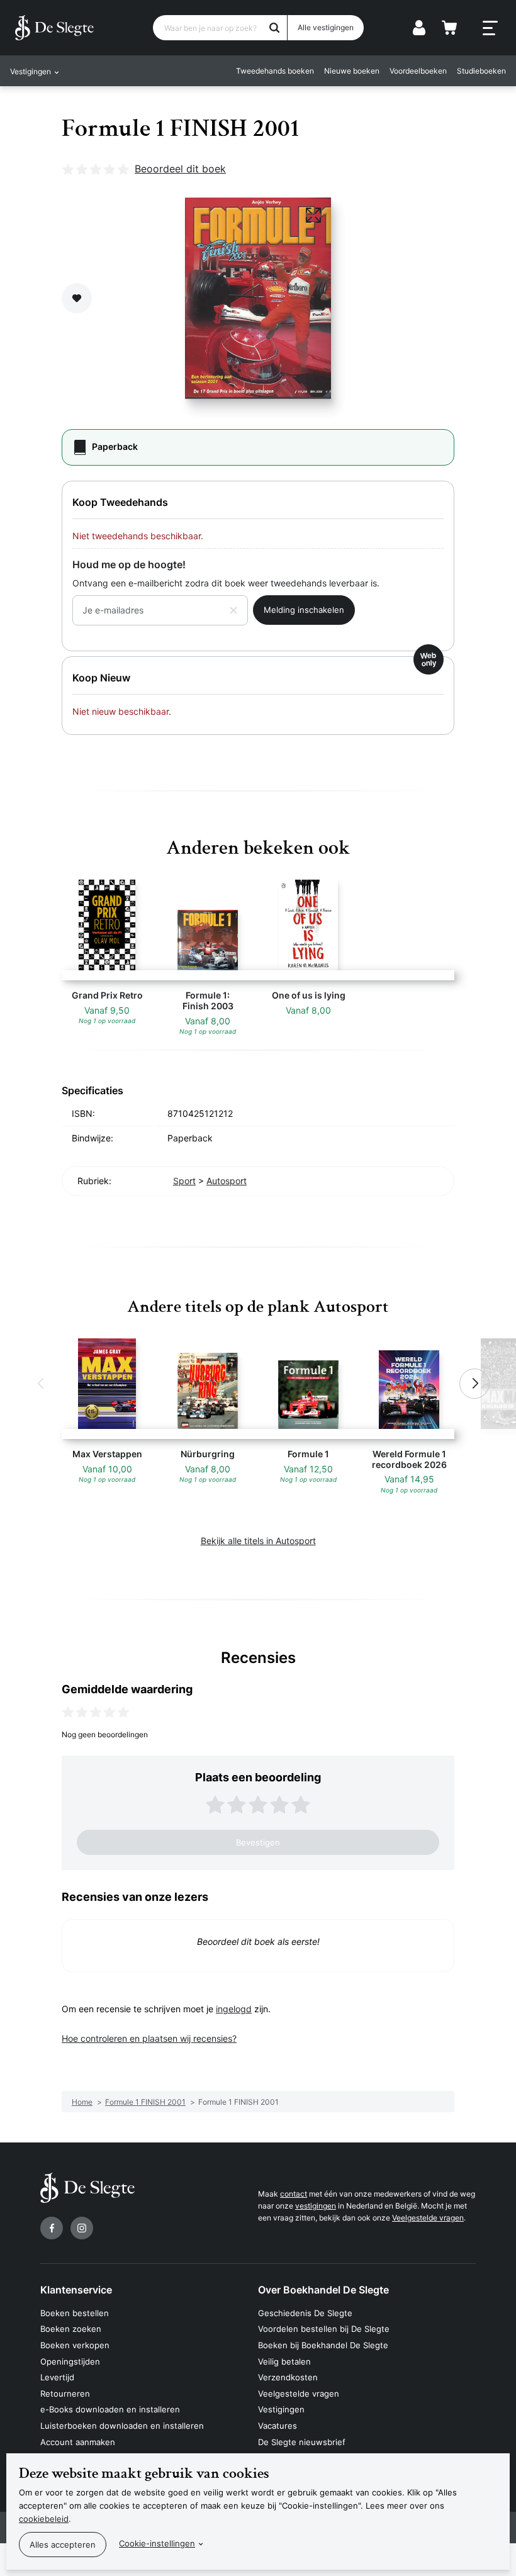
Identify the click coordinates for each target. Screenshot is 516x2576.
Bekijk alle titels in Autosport (258, 1541)
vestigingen (316, 2206)
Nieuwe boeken (352, 71)
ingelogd (234, 2009)
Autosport (227, 1181)
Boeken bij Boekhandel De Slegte (323, 2345)
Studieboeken (481, 71)
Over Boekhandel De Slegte (323, 2290)
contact (294, 2194)
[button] (42, 1384)
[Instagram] (82, 2228)
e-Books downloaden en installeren (110, 2409)
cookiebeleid (44, 2519)
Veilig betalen (284, 2361)
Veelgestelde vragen (428, 2218)
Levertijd (57, 2377)
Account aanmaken (78, 2442)
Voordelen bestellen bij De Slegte (324, 2329)
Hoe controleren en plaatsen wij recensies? (149, 2038)
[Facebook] (52, 2228)
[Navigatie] (490, 28)
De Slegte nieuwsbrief (302, 2442)
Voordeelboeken (418, 71)
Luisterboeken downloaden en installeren (122, 2426)
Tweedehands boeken (275, 71)
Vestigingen (281, 2409)
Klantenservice (76, 2290)
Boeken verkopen (75, 2345)
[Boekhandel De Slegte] (54, 28)
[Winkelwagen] (449, 28)
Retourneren (65, 2394)
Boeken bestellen (75, 2313)
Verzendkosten (288, 2377)
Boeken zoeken (71, 2329)
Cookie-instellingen (157, 2543)
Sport (184, 1181)
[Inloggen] (419, 28)
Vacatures (278, 2426)
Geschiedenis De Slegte (305, 2313)
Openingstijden (70, 2361)
